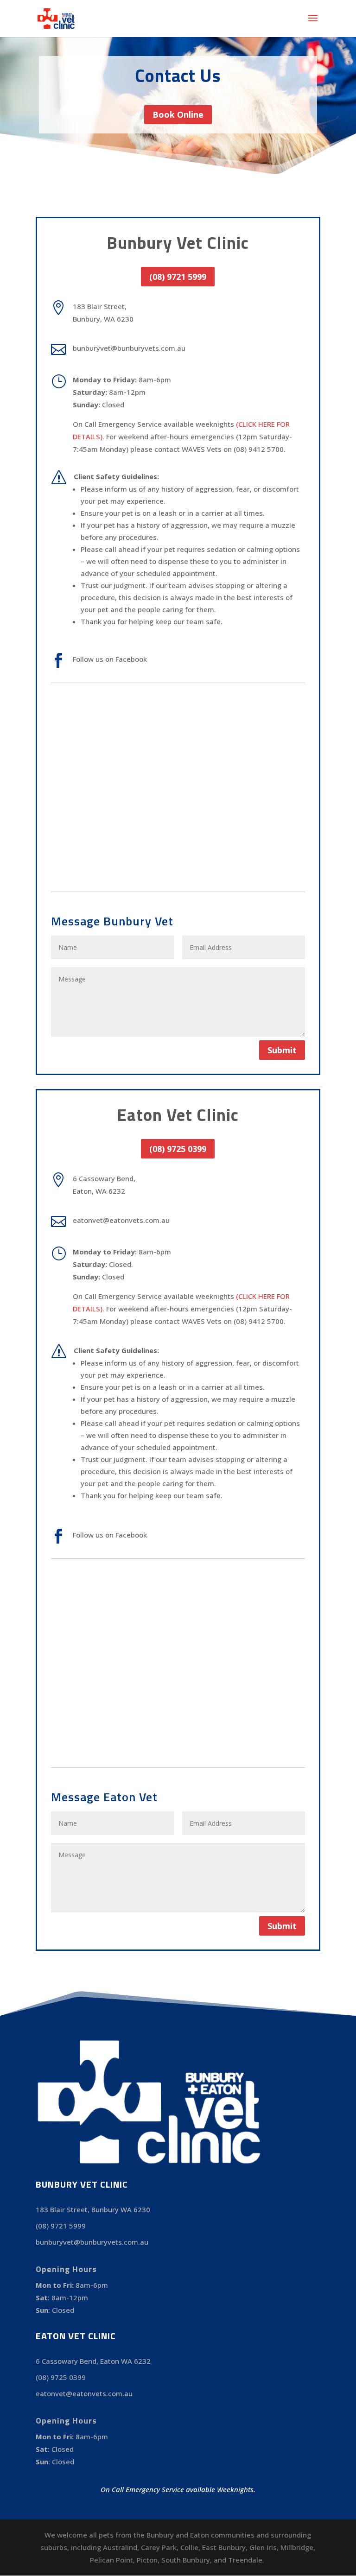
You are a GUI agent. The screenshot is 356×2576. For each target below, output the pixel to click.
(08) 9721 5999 (178, 277)
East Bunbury (224, 2547)
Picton (147, 2560)
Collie (189, 2547)
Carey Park (159, 2547)
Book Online (178, 114)
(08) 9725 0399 (178, 1149)
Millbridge (297, 2547)
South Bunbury (186, 2560)
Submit (282, 1050)
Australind (120, 2547)
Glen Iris (263, 2547)
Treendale (245, 2560)
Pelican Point (111, 2560)
